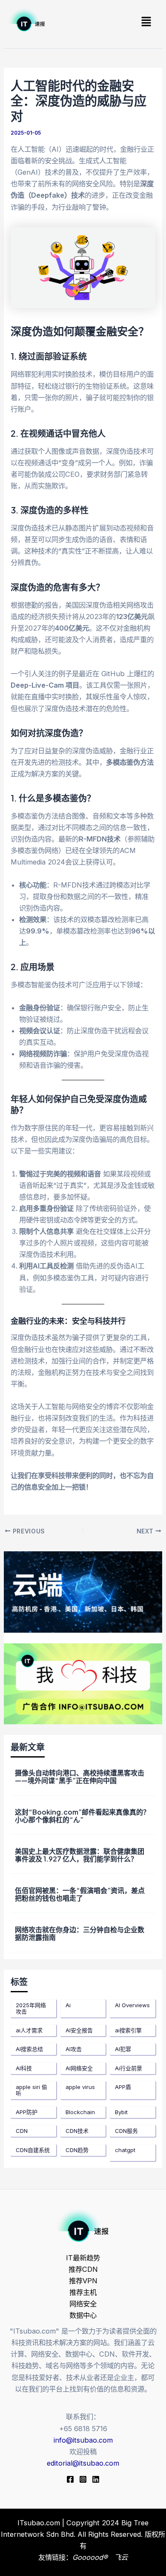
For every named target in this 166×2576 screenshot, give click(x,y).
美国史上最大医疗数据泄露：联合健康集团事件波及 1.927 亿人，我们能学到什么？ (80, 1855)
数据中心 (83, 2315)
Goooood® (91, 2557)
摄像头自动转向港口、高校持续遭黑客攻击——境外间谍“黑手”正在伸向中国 (80, 1776)
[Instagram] (83, 2479)
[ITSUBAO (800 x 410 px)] (83, 1591)
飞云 (121, 2557)
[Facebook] (70, 2479)
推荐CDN (83, 2269)
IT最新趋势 (83, 2258)
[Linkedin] (96, 2479)
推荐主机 (83, 2292)
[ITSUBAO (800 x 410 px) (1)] (83, 1683)
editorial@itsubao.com (83, 2463)
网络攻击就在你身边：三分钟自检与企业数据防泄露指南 (80, 1933)
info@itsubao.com (83, 2440)
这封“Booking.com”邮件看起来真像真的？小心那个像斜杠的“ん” (82, 1816)
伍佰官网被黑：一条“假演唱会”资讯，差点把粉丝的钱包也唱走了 (80, 1894)
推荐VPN (83, 2281)
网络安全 (83, 2304)
